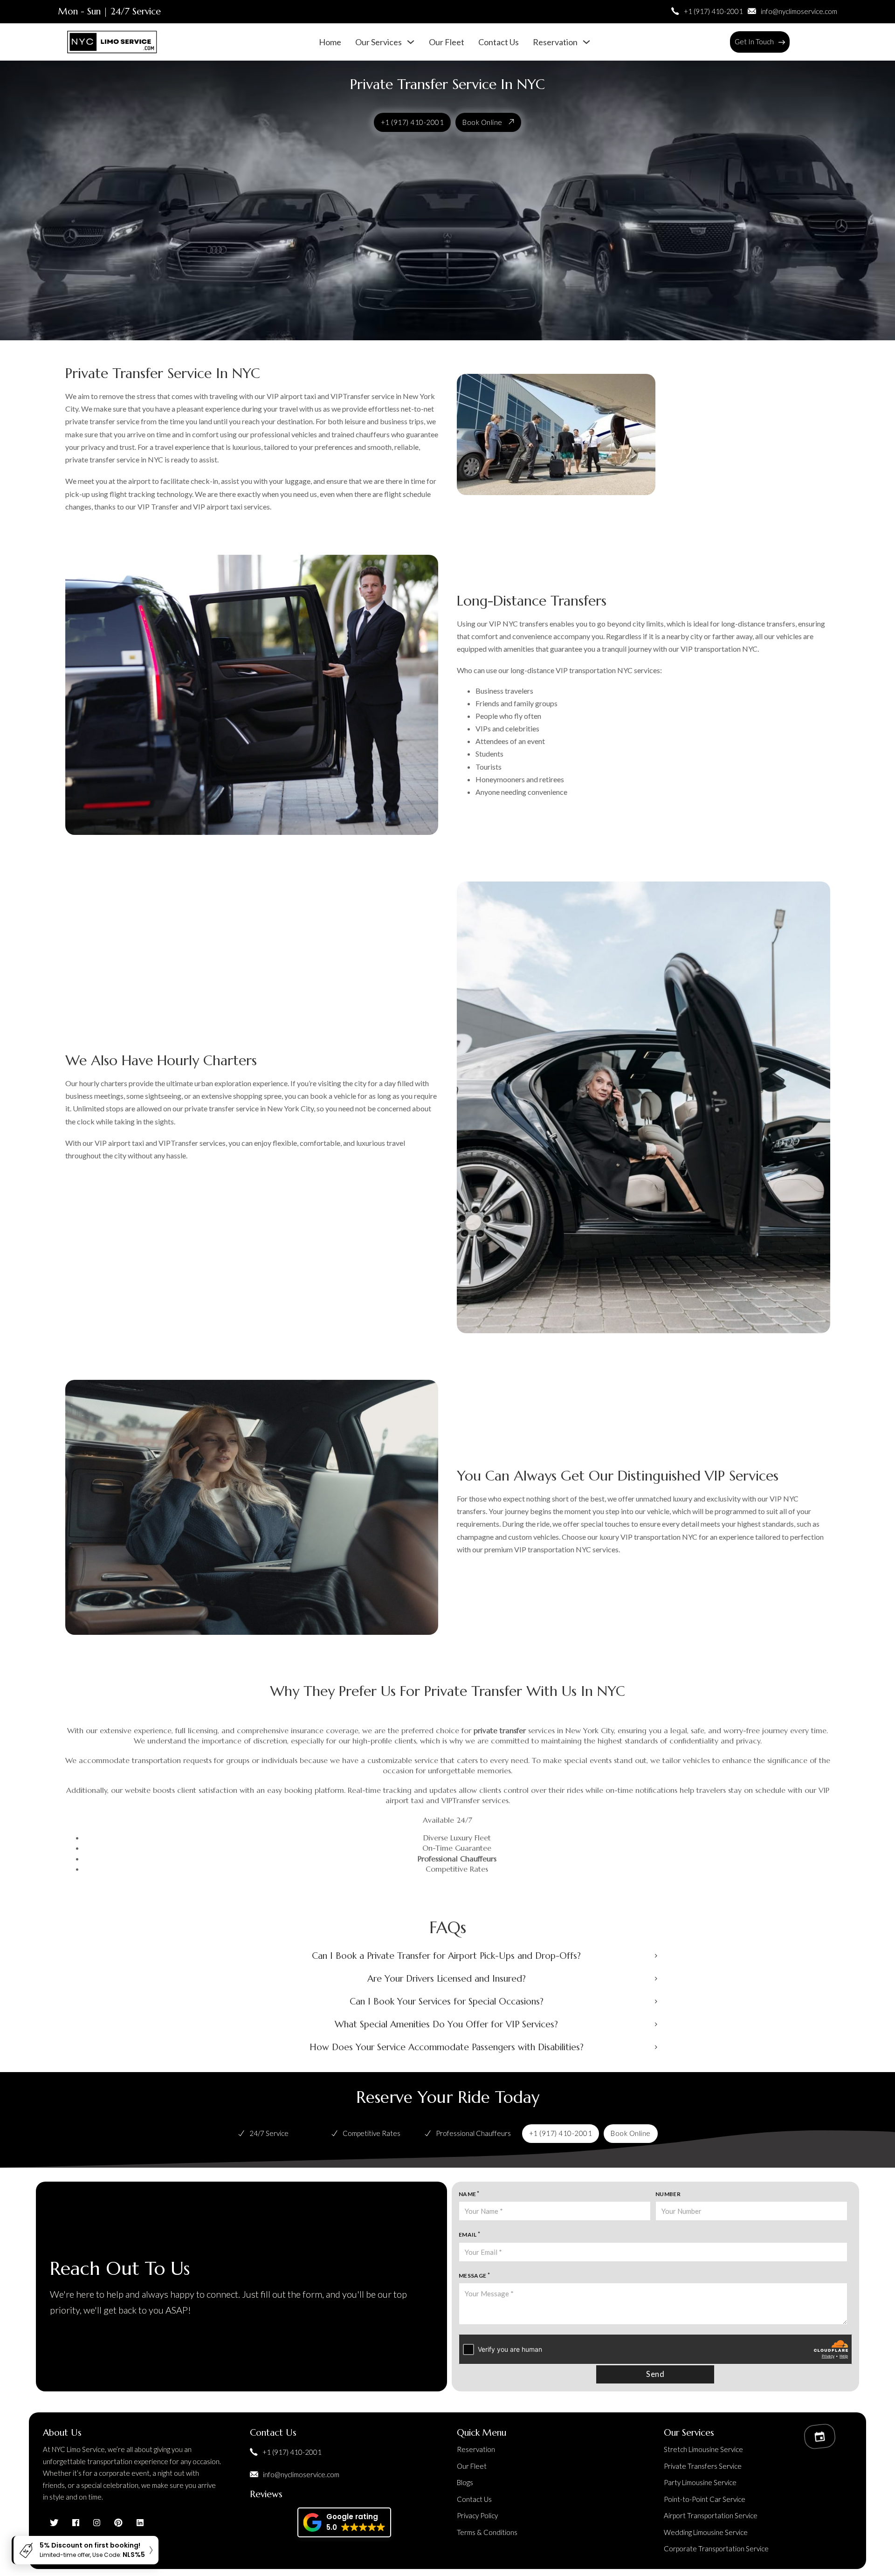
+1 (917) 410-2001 (413, 122)
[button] (447, 1956)
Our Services (379, 42)
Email (468, 2235)
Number (668, 2194)
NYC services (639, 670)
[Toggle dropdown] (782, 42)
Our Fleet (447, 42)
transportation (717, 649)
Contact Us (499, 42)
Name (468, 2194)
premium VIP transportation (529, 1549)
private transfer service (102, 459)
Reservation (555, 42)
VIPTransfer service (362, 396)
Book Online (482, 122)
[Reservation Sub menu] (586, 42)
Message (473, 2276)
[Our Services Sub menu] (411, 42)
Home (330, 42)
